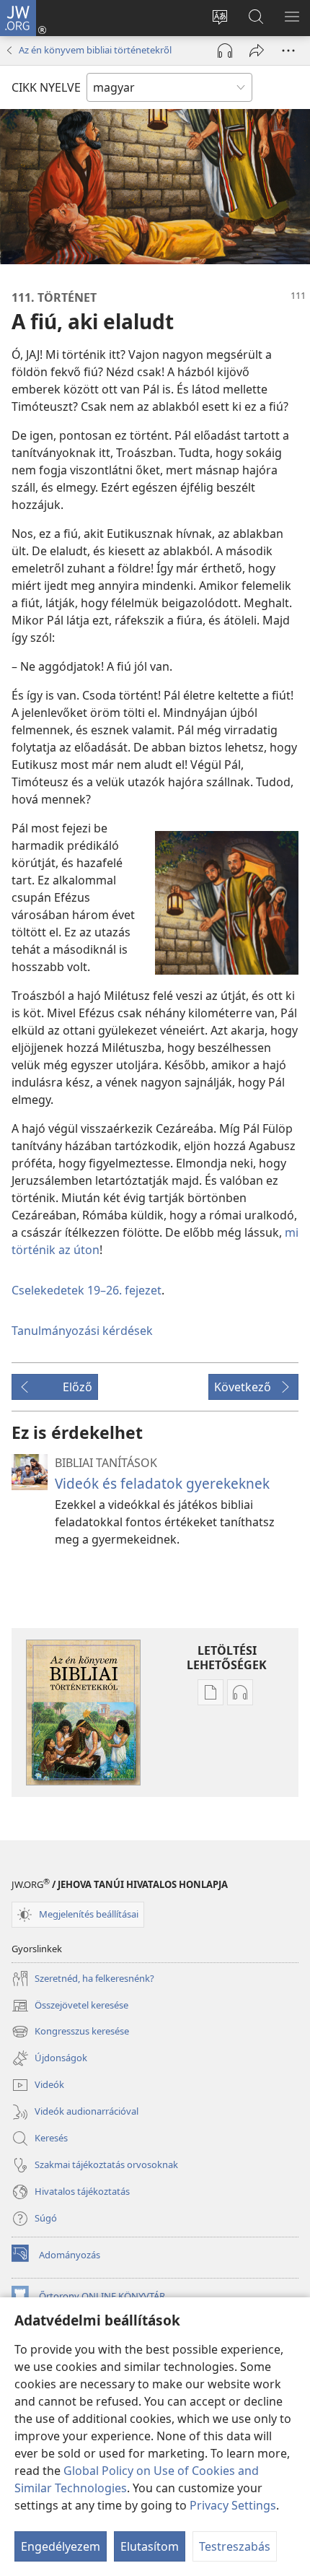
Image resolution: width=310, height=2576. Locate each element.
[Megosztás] (257, 51)
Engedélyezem (61, 2546)
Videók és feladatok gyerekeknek (162, 1483)
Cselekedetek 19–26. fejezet (87, 1290)
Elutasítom (150, 2546)
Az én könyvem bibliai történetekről (95, 50)
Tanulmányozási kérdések (82, 1331)
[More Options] (288, 51)
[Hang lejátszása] (225, 51)
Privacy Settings (233, 2505)
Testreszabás (235, 2546)
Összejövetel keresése (70, 2006)
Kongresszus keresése (70, 2032)
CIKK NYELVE (46, 87)
